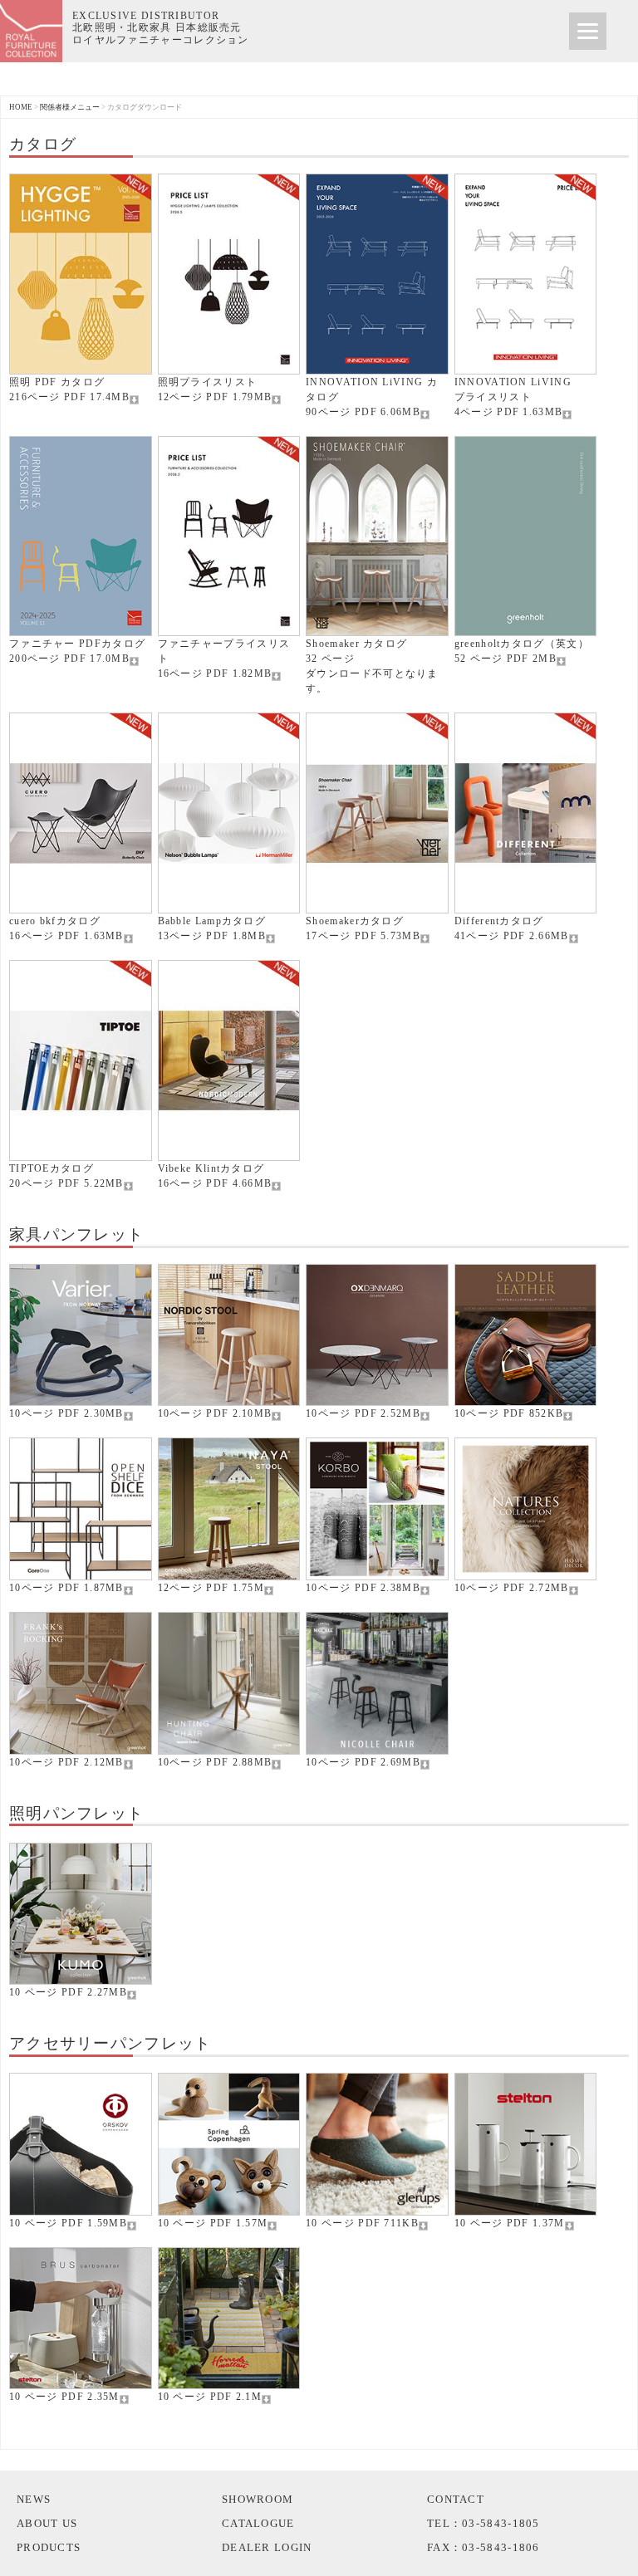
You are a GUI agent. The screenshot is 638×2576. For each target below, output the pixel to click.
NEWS (34, 2499)
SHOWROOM (258, 2499)
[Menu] (588, 31)
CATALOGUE (258, 2523)
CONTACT (456, 2499)
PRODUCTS (49, 2547)
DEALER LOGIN (267, 2547)
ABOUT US (47, 2523)
